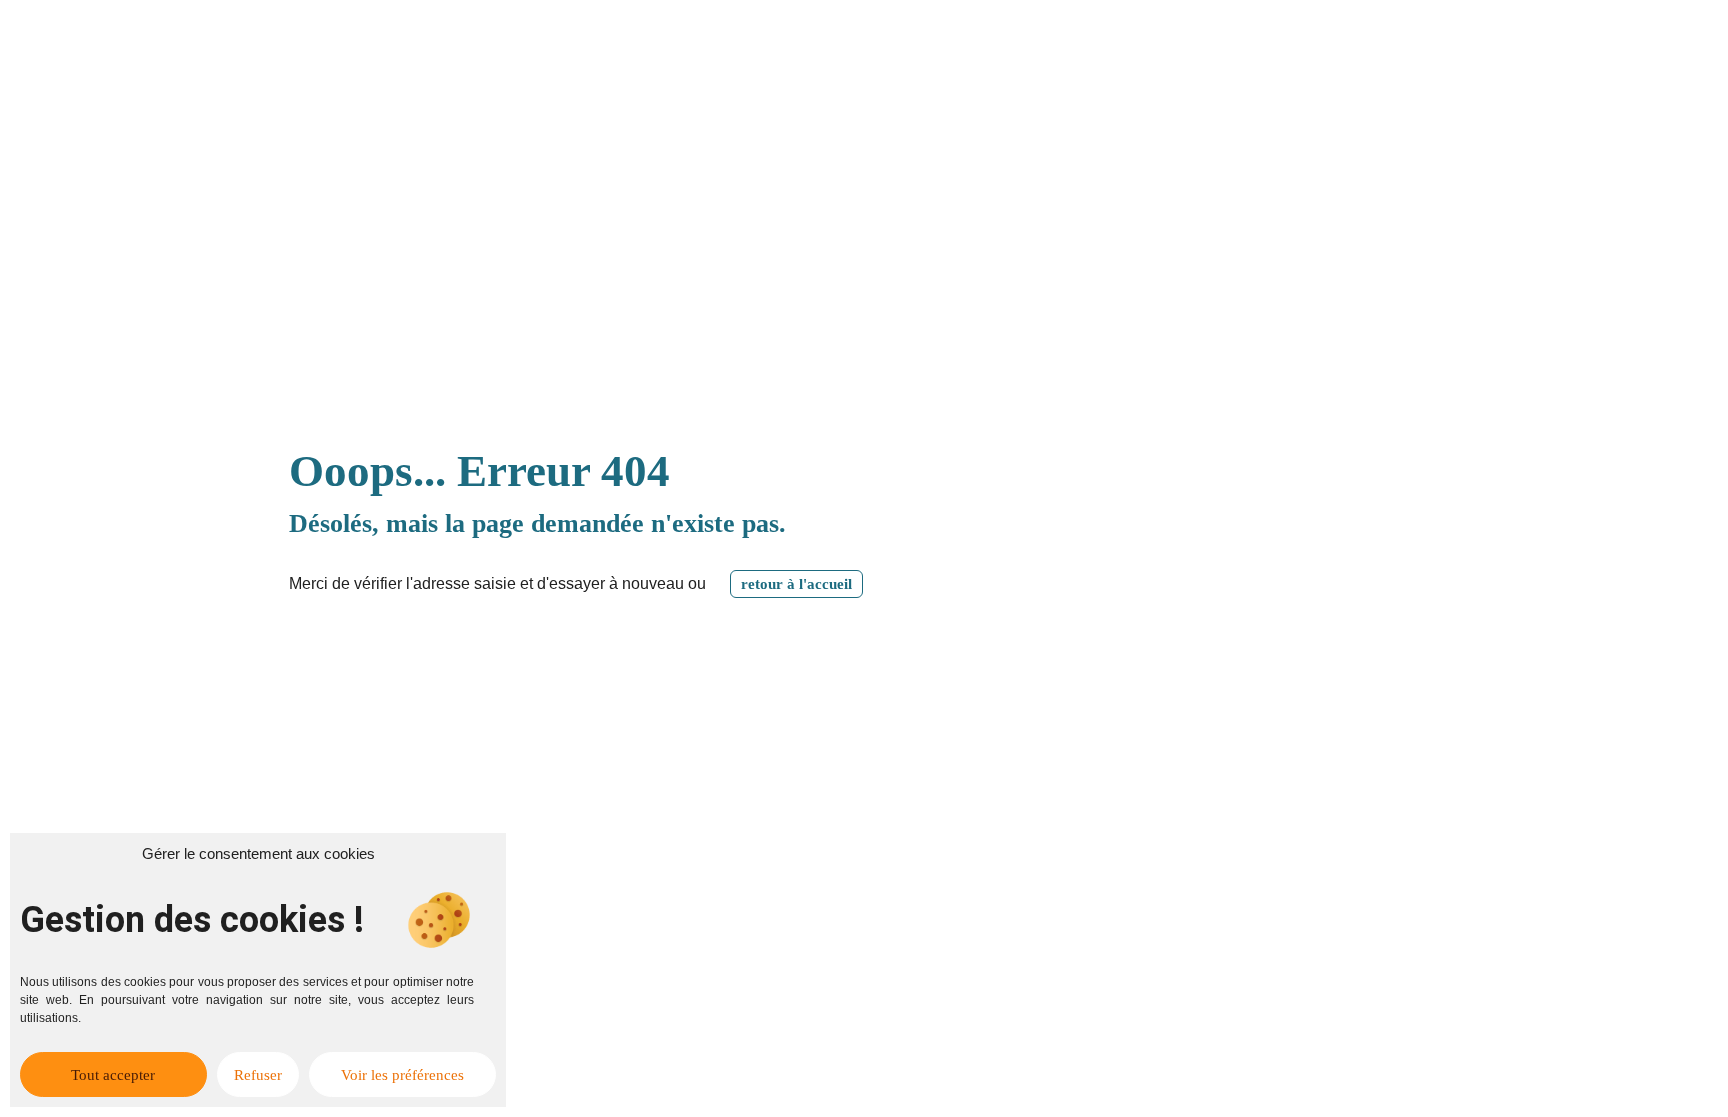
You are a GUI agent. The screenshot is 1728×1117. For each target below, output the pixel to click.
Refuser (258, 1075)
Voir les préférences (402, 1075)
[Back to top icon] (1632, 1076)
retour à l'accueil (796, 584)
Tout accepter (113, 1075)
